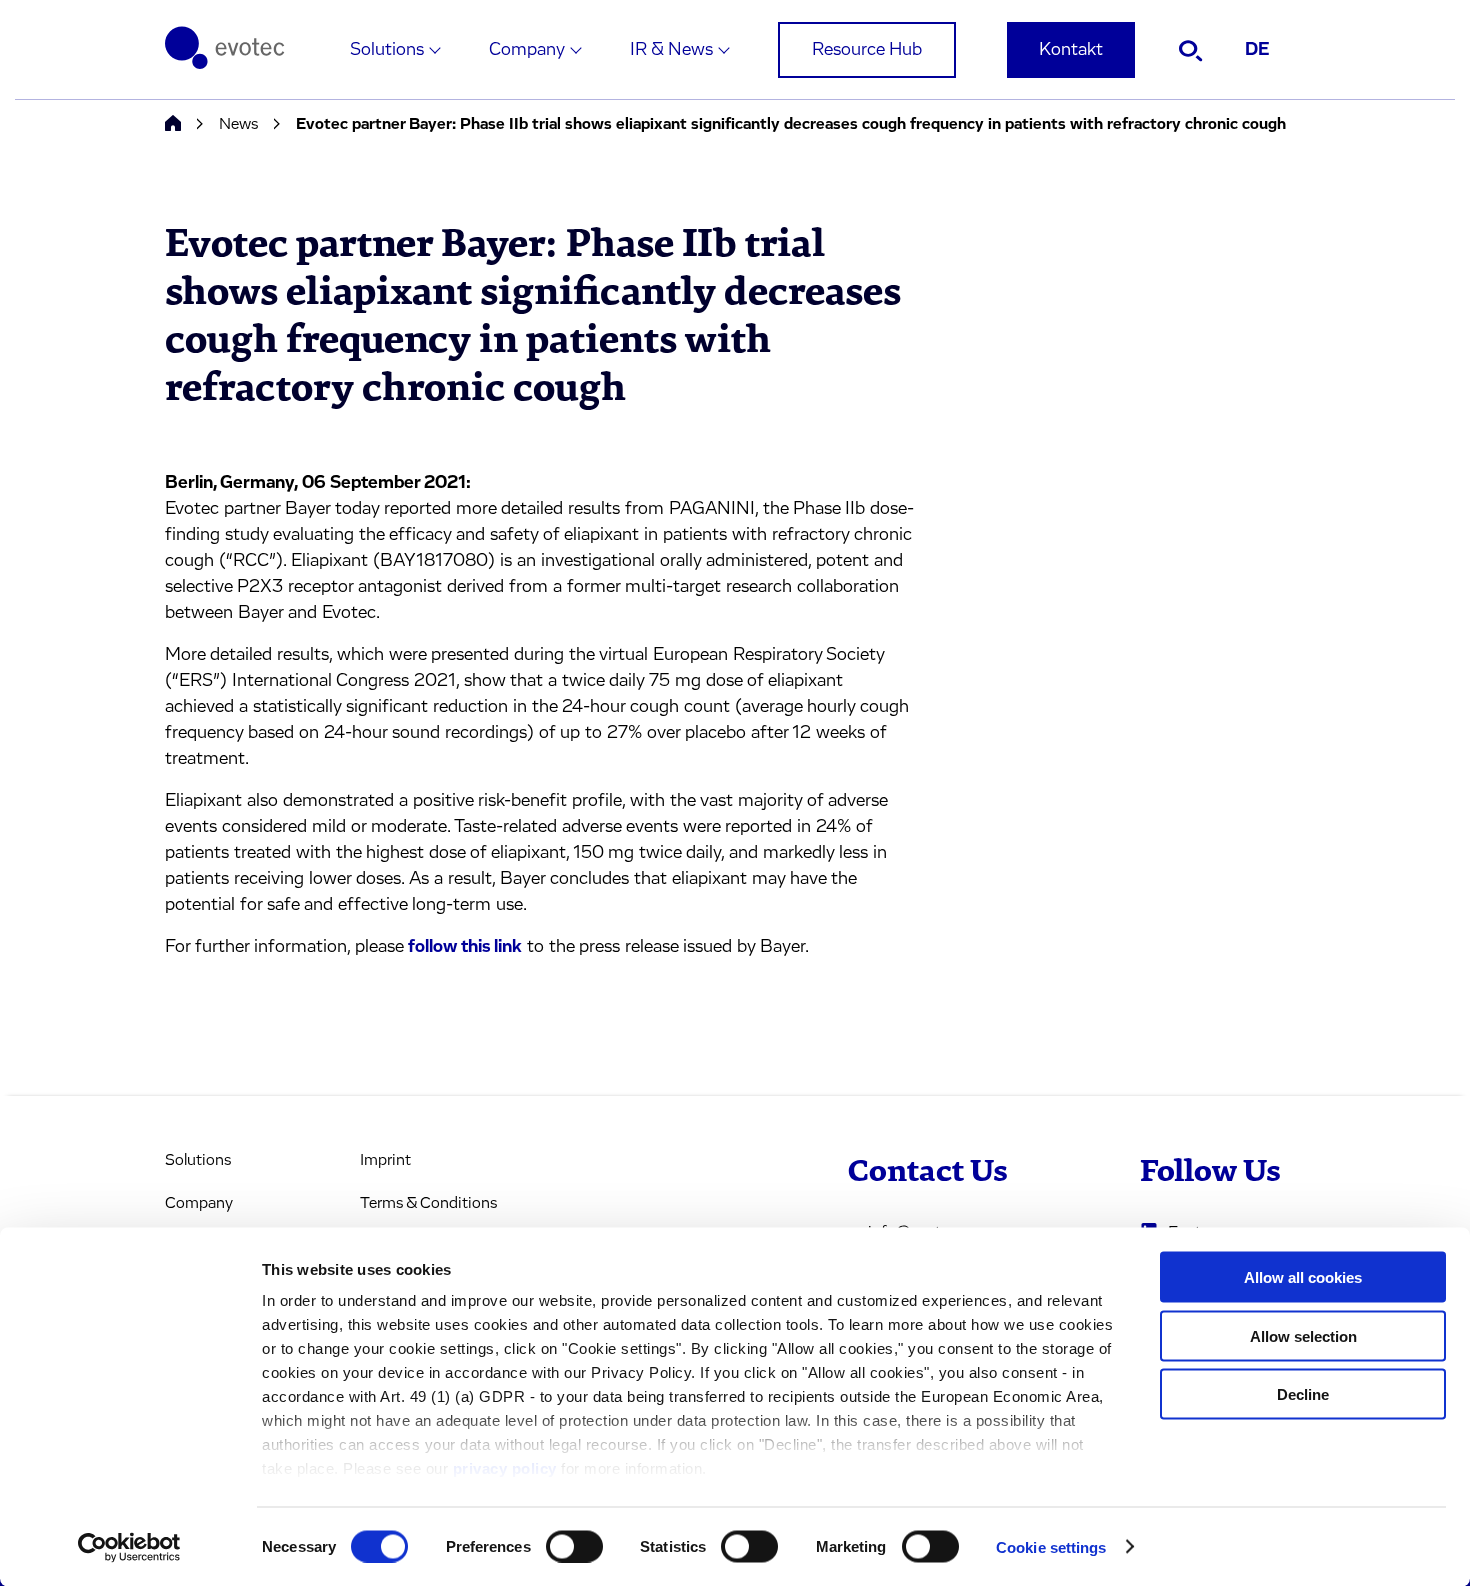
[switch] (574, 1546)
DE (1257, 50)
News (238, 124)
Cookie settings (1051, 1546)
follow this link (465, 947)
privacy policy (505, 1468)
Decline (1303, 1394)
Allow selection (1303, 1335)
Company (527, 50)
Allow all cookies (1303, 1277)
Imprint (385, 1160)
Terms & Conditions (428, 1203)
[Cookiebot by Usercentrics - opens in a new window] (129, 1547)
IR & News (671, 50)
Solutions (387, 50)
